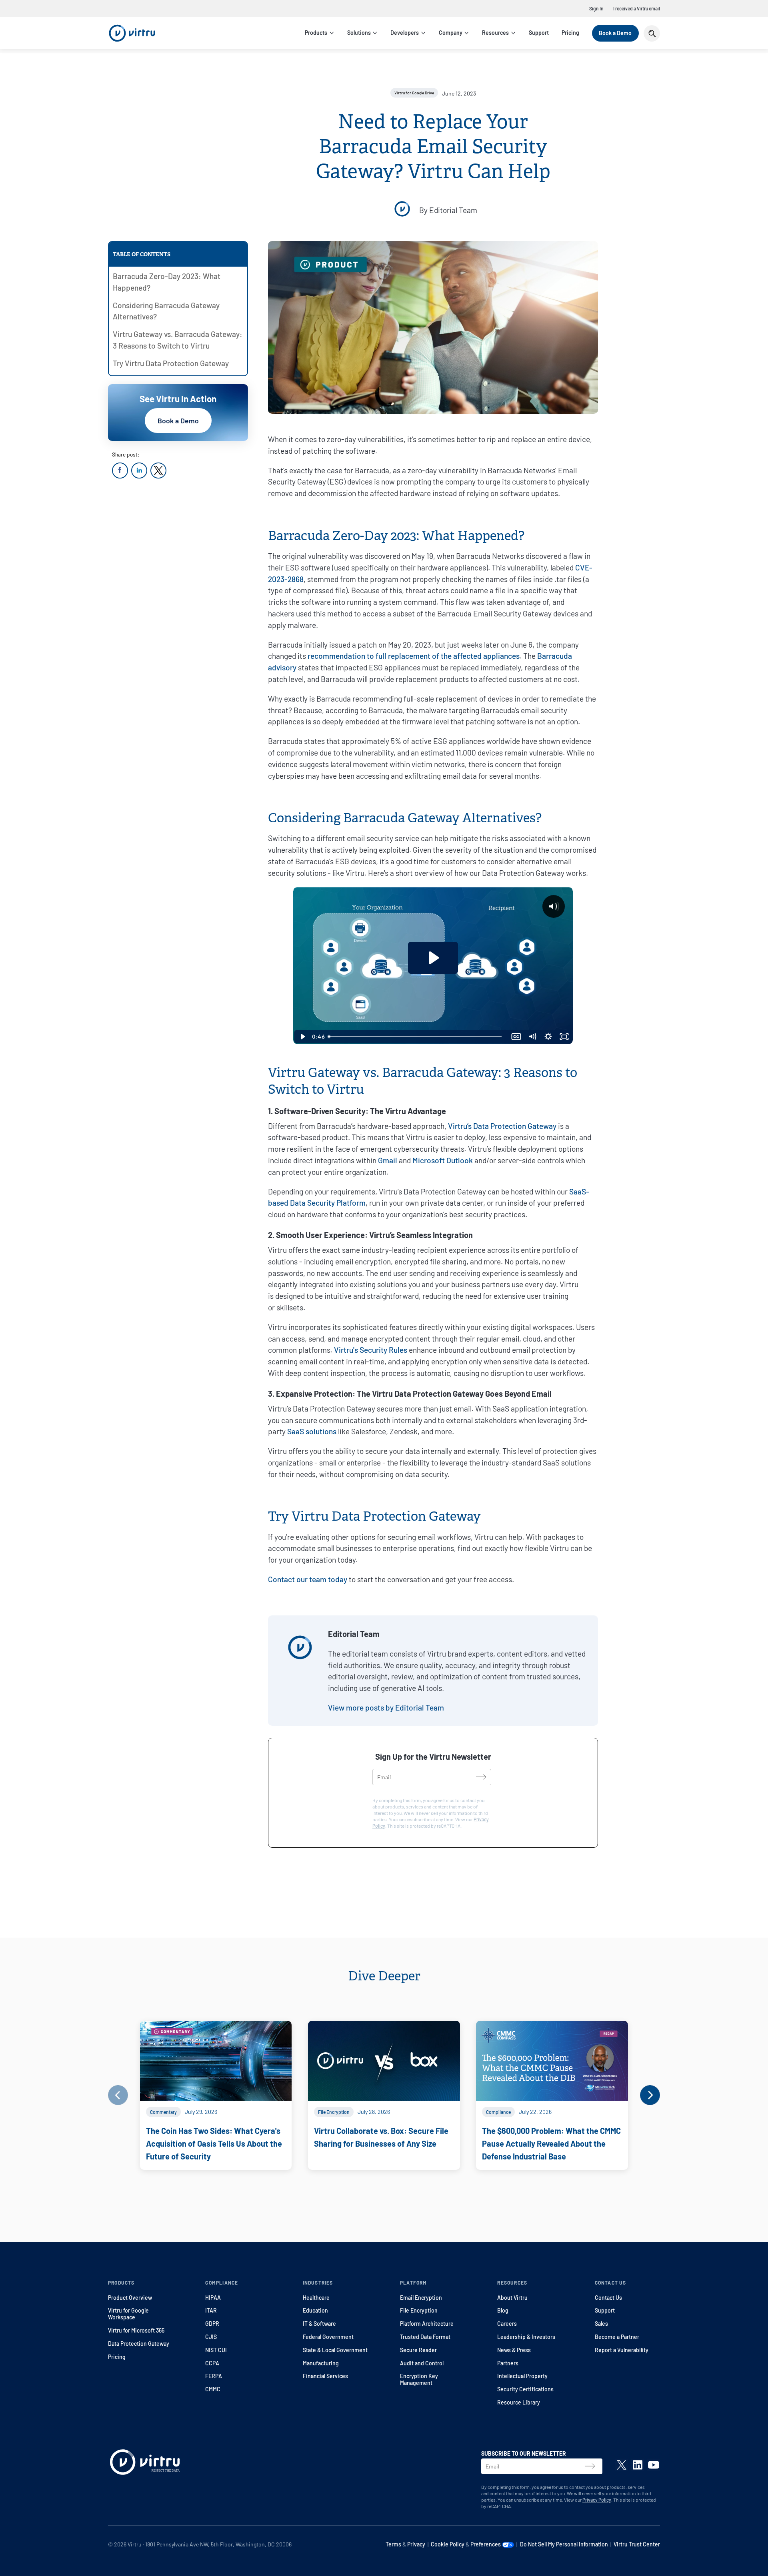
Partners (508, 2363)
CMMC (213, 2389)
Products (316, 33)
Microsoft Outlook (443, 1160)
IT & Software (319, 2324)
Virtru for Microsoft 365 (136, 2330)
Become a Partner (617, 2337)
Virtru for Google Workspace (128, 2314)
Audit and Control (422, 2363)
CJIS (211, 2337)
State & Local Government (335, 2350)
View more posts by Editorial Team (386, 1708)
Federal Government (328, 2337)
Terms (393, 2544)
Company (451, 33)
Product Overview (130, 2298)
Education (315, 2310)
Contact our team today (308, 1579)
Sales (601, 2324)
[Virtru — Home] (132, 33)
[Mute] (532, 1037)
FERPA (214, 2376)
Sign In (596, 8)
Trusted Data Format (425, 2337)
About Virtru (512, 2298)
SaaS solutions (312, 1431)
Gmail (388, 1160)
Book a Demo (615, 33)
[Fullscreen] (564, 1037)
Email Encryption (421, 2298)
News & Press (514, 2350)
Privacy (416, 2544)
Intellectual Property (522, 2376)
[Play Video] (302, 1037)
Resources (495, 33)
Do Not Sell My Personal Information (564, 2544)
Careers (507, 2324)
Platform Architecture (427, 2324)
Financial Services (325, 2376)
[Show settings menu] (548, 1037)
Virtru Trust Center (637, 2544)
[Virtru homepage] (145, 2464)
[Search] (652, 33)
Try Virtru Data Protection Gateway (171, 363)
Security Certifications (525, 2389)
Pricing (570, 33)
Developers (405, 33)
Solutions (359, 33)
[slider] (416, 1037)
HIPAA (213, 2298)
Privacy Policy (597, 2500)
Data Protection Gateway (139, 2344)
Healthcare (316, 2298)
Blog (503, 2310)
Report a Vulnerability (622, 2350)
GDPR (212, 2324)
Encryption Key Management (419, 2379)
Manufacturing (321, 2363)
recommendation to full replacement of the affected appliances (414, 656)
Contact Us (608, 2298)
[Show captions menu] (516, 1037)
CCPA (212, 2363)
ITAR (211, 2310)
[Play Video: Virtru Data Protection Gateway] (433, 958)
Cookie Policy (448, 2544)
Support (539, 33)
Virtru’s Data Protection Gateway (502, 1126)
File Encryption (419, 2310)
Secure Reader (418, 2350)
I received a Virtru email (637, 8)
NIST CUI (216, 2350)
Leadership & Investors (526, 2337)
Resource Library (519, 2402)
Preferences (486, 2544)
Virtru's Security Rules (371, 1350)
